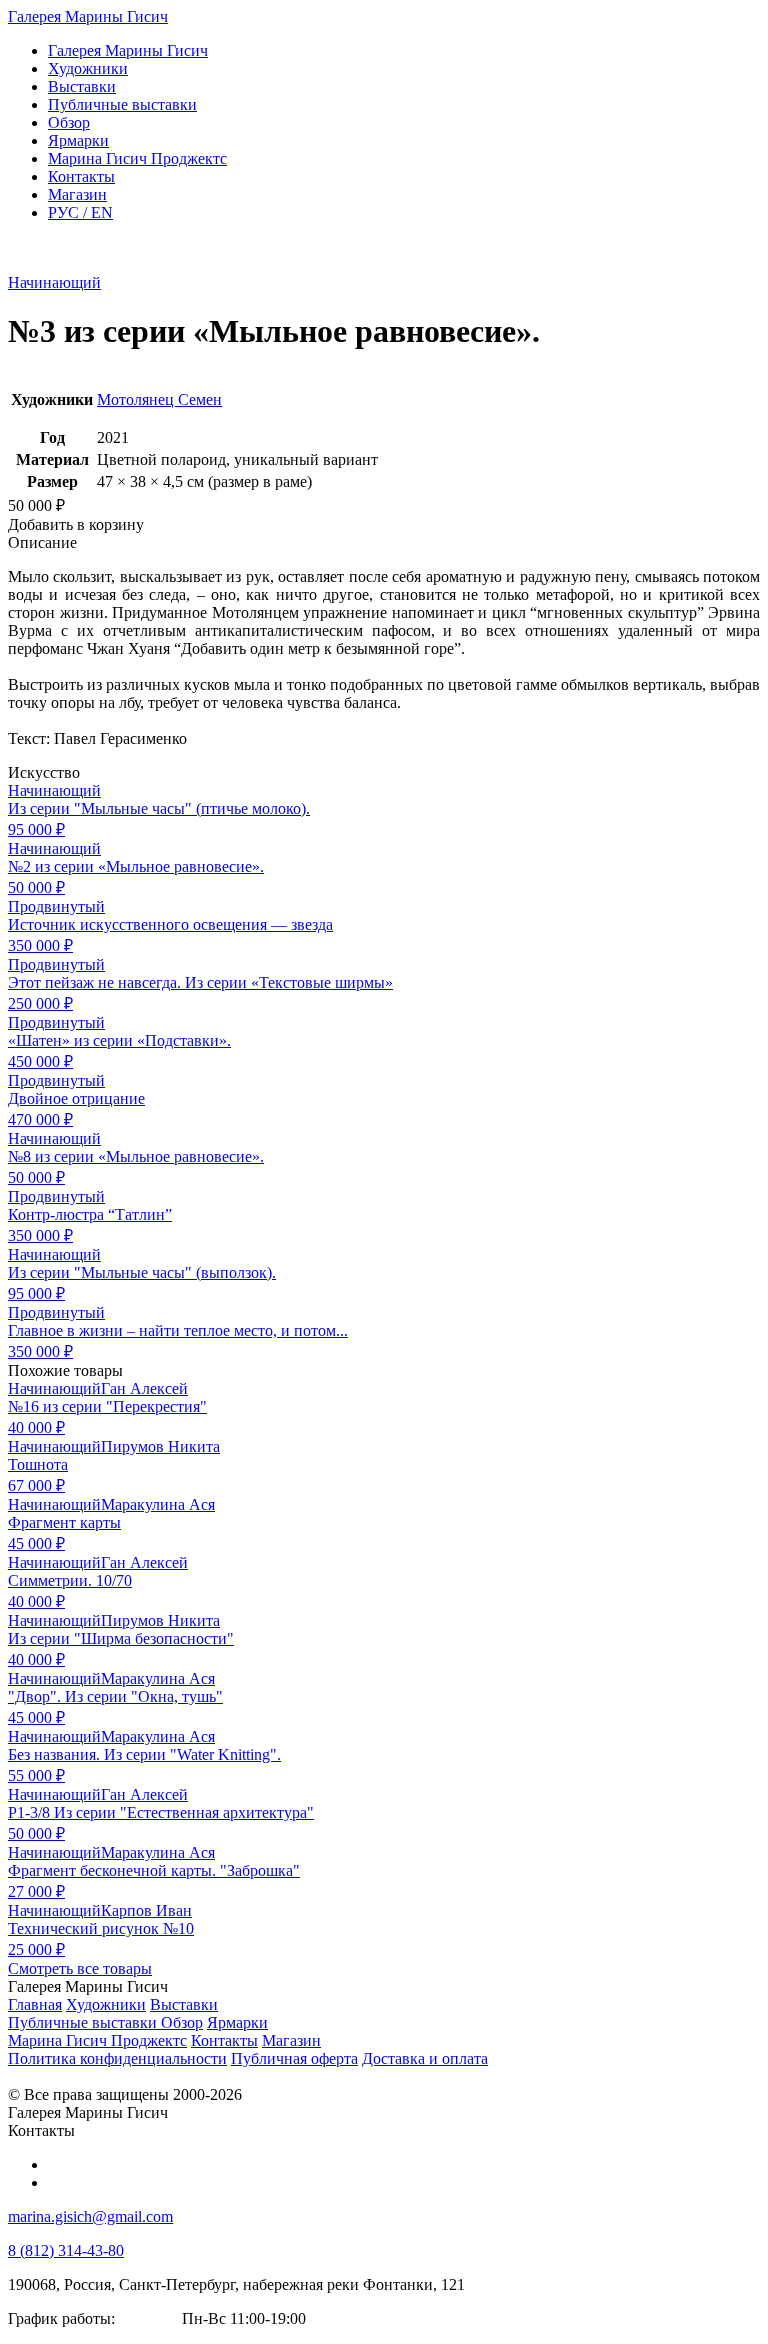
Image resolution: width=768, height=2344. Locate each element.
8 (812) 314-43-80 (66, 2250)
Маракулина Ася (158, 1504)
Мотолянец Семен (159, 399)
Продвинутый (56, 906)
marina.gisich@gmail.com (90, 2216)
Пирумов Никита (160, 1446)
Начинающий (54, 282)
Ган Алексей (144, 1388)
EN (80, 212)
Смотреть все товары (80, 1968)
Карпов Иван (146, 1910)
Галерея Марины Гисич (88, 16)
